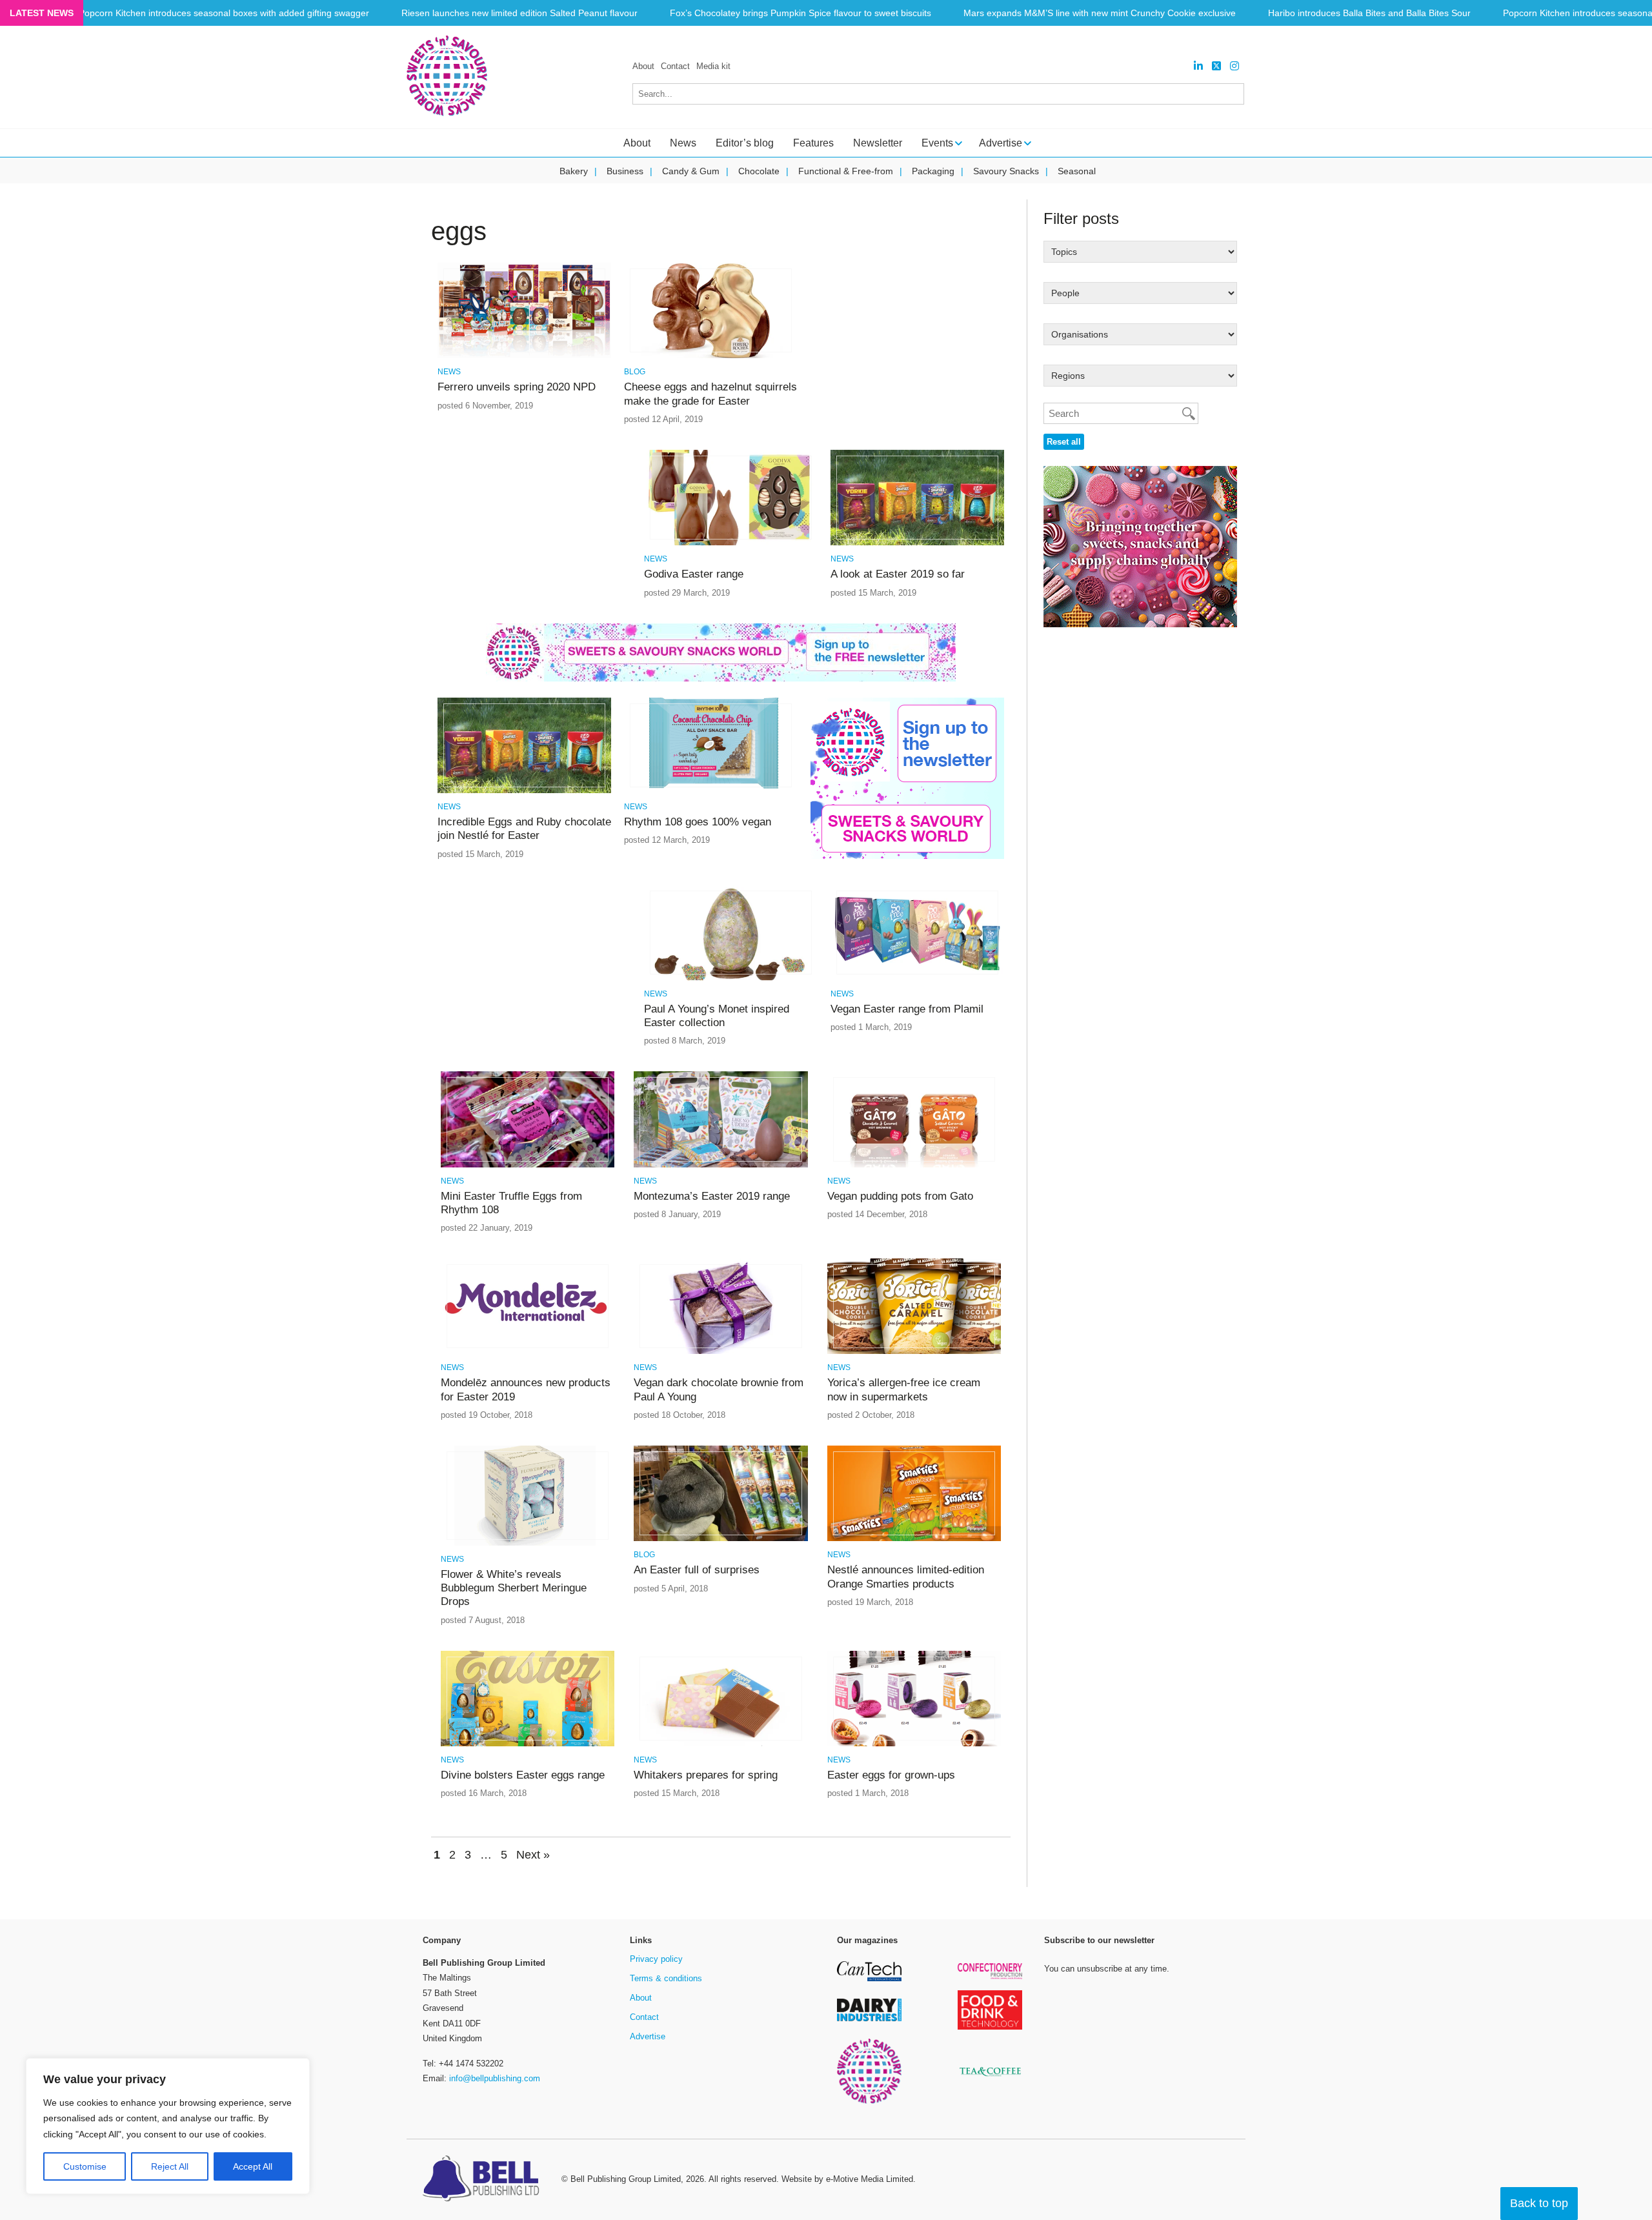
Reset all (1064, 442)
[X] (1216, 66)
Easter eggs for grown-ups (891, 1775)
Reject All (170, 2166)
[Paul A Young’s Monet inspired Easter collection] (731, 978)
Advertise (648, 2036)
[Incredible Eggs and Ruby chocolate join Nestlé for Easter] (524, 791)
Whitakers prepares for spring (706, 1775)
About (643, 66)
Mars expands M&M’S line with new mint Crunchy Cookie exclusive (1100, 13)
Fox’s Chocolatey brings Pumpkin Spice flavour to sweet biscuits (801, 13)
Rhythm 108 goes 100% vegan (698, 822)
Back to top (1539, 2203)
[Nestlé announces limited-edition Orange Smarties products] (914, 1539)
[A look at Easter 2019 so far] (917, 543)
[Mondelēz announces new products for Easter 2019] (528, 1352)
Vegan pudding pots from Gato (900, 1196)
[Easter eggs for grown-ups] (914, 1744)
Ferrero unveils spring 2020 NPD (517, 387)
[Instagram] (1234, 66)
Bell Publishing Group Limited (626, 2179)
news (449, 372)
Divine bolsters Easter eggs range (523, 1775)
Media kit (713, 66)
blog (635, 372)
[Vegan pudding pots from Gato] (914, 1165)
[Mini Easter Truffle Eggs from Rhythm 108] (528, 1165)
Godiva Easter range (694, 574)
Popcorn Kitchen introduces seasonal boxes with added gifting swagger (224, 13)
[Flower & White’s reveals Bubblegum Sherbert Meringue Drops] (528, 1543)
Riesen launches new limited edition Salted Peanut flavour (519, 13)
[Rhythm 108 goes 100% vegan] (711, 791)
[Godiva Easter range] (731, 543)
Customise (85, 2166)
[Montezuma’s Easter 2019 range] (720, 1165)
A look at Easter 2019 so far (898, 574)
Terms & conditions (666, 1978)
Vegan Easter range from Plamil (907, 1009)
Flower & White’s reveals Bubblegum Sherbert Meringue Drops (514, 1588)
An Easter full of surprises (697, 1570)
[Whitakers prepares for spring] (720, 1744)
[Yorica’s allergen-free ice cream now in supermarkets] (914, 1352)
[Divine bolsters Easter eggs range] (528, 1744)
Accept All (253, 2166)
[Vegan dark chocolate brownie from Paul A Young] (720, 1352)
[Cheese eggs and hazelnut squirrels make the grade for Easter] (711, 356)
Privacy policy (656, 1959)
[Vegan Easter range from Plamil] (917, 978)
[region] (168, 2126)
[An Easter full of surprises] (720, 1539)
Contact (675, 66)
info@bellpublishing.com (495, 2078)
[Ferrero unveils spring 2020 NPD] (524, 356)
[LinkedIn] (1198, 66)
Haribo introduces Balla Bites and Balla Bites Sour (1369, 13)
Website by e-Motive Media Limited (847, 2179)
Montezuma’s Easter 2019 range (712, 1196)
